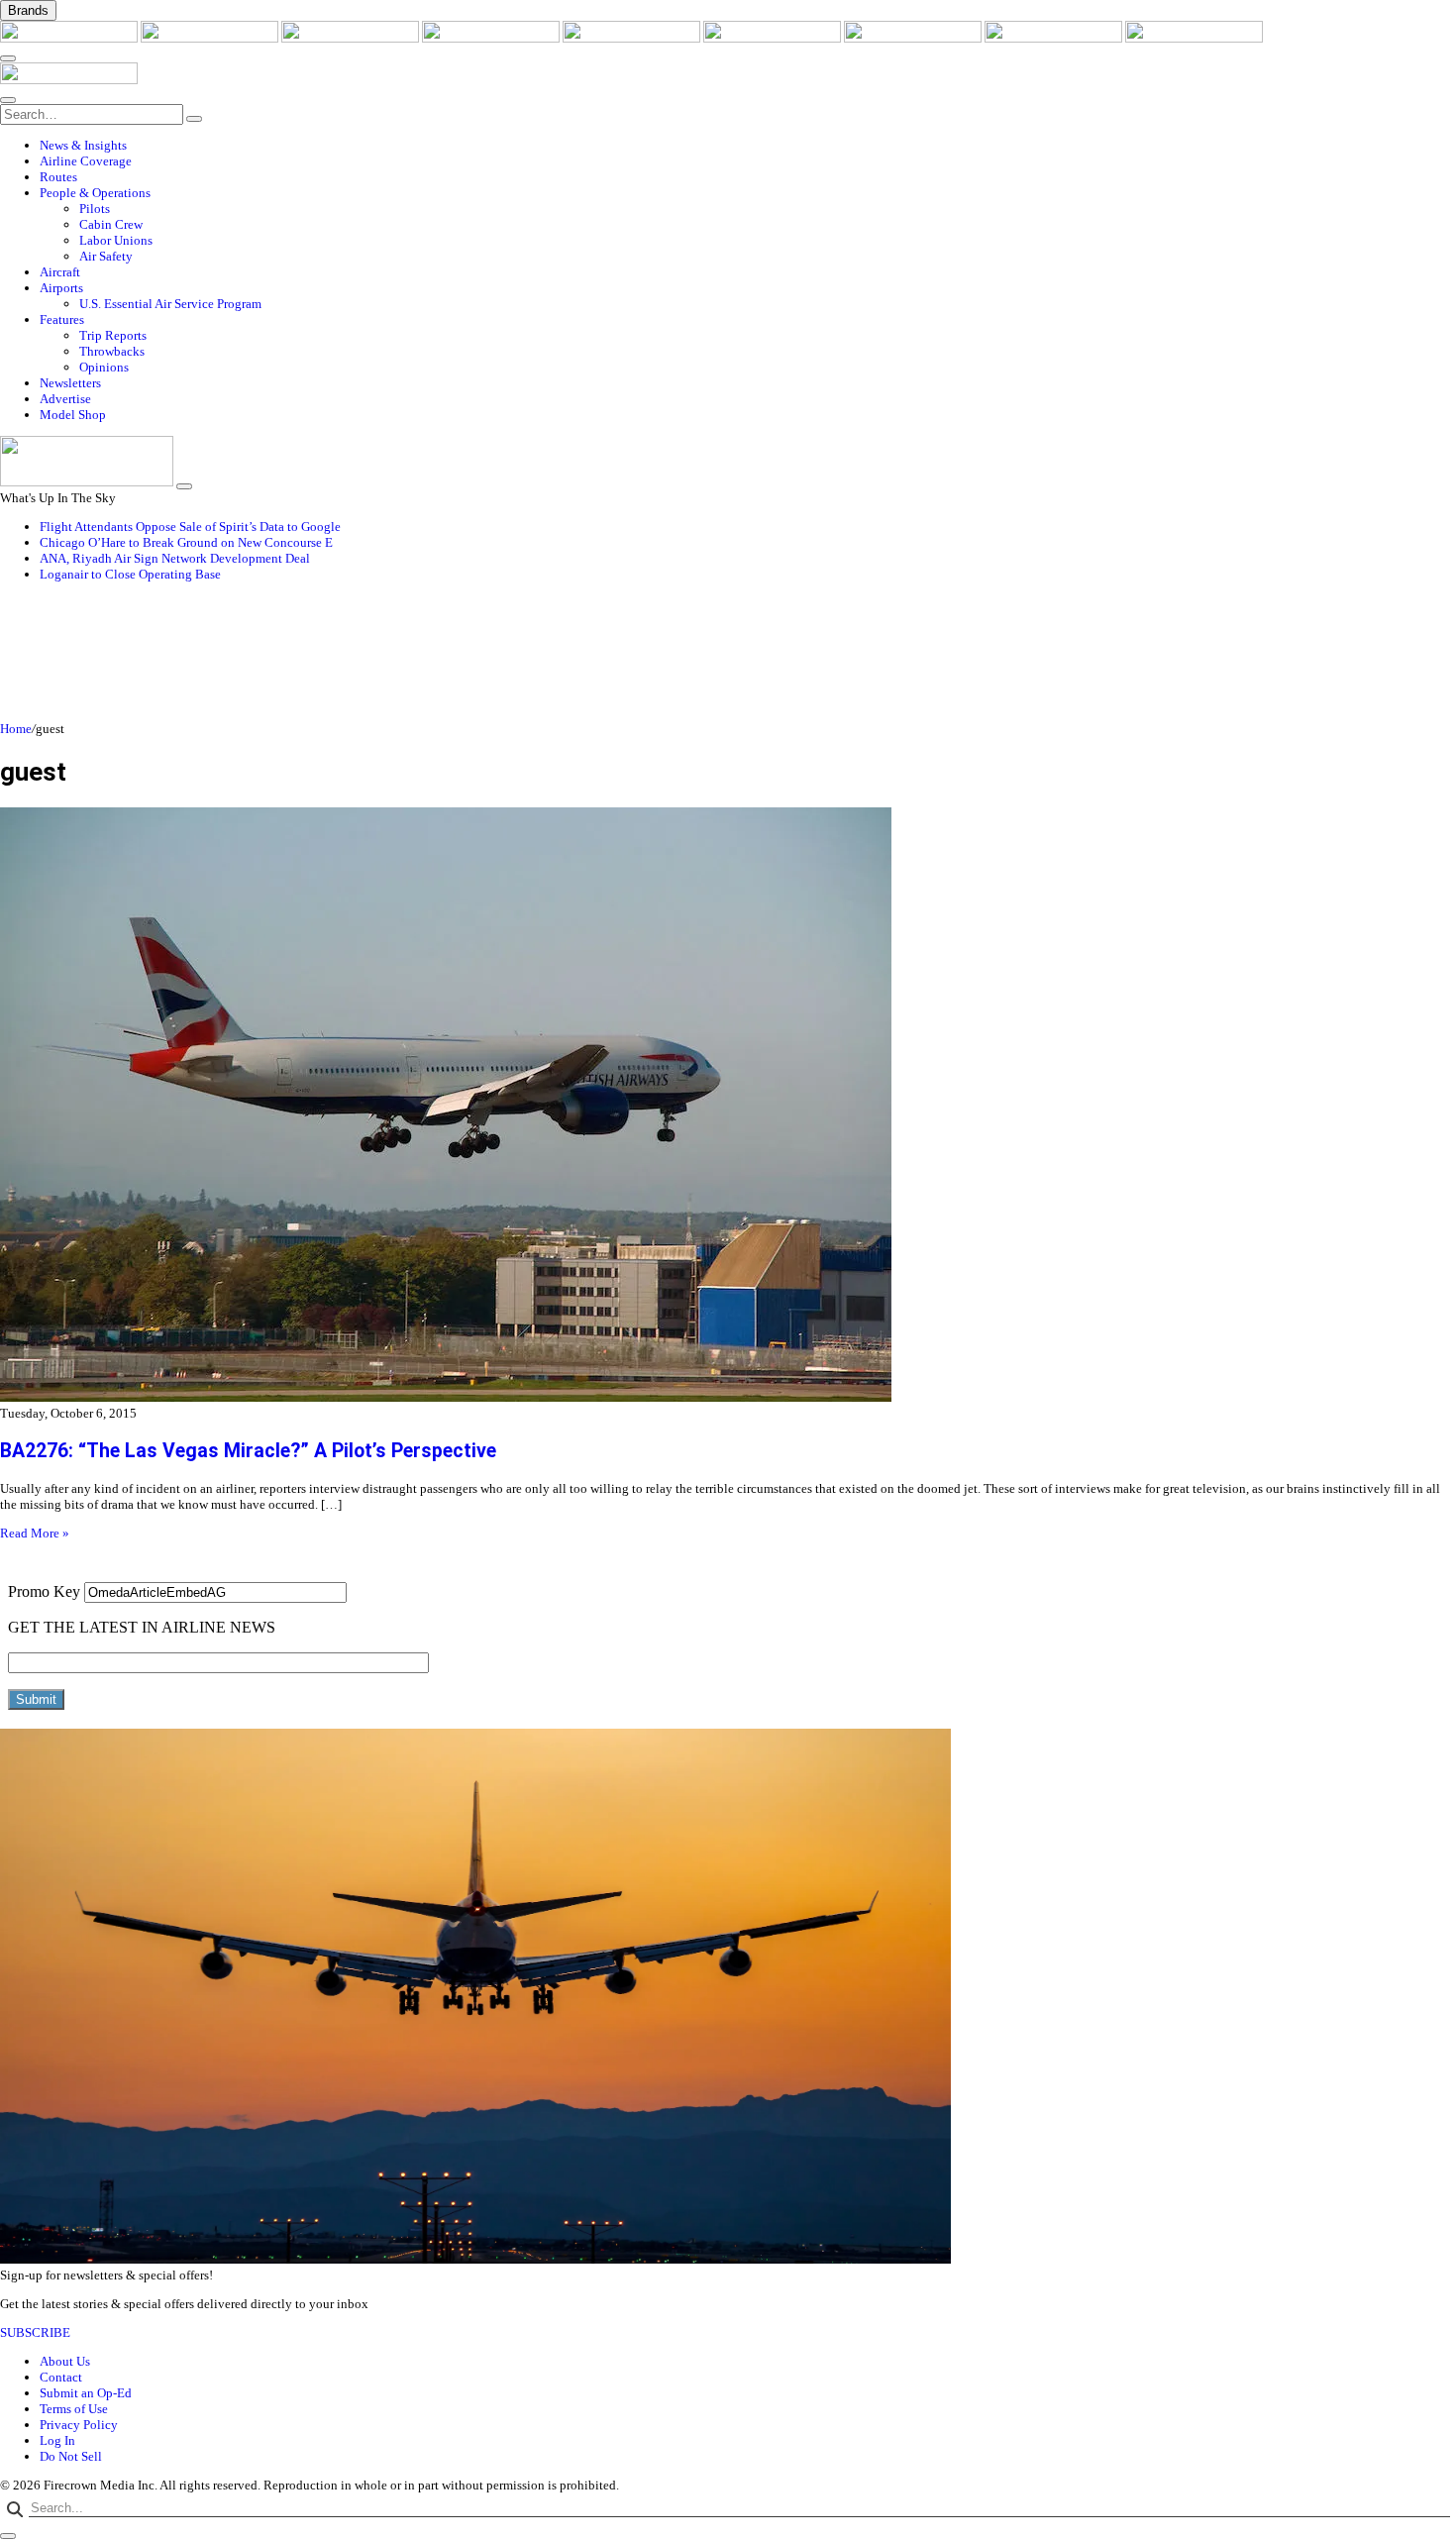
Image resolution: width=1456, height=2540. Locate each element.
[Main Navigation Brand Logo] (69, 80)
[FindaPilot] (1055, 38)
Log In (57, 2440)
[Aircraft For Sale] (492, 38)
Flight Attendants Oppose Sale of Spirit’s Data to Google (190, 527)
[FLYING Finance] (1194, 38)
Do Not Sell (71, 2456)
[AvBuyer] (633, 38)
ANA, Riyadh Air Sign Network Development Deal (175, 558)
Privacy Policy (79, 2425)
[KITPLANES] (774, 38)
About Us (65, 2361)
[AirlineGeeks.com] (70, 38)
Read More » (35, 1533)
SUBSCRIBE (35, 2332)
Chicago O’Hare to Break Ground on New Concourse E (186, 542)
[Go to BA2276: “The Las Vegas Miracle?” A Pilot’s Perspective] (728, 1107)
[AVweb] (352, 38)
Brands (28, 10)
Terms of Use (74, 2409)
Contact (61, 2377)
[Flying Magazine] (211, 38)
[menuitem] (748, 146)
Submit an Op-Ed (86, 2393)
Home (16, 729)
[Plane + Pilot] (914, 38)
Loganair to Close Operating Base (130, 574)
